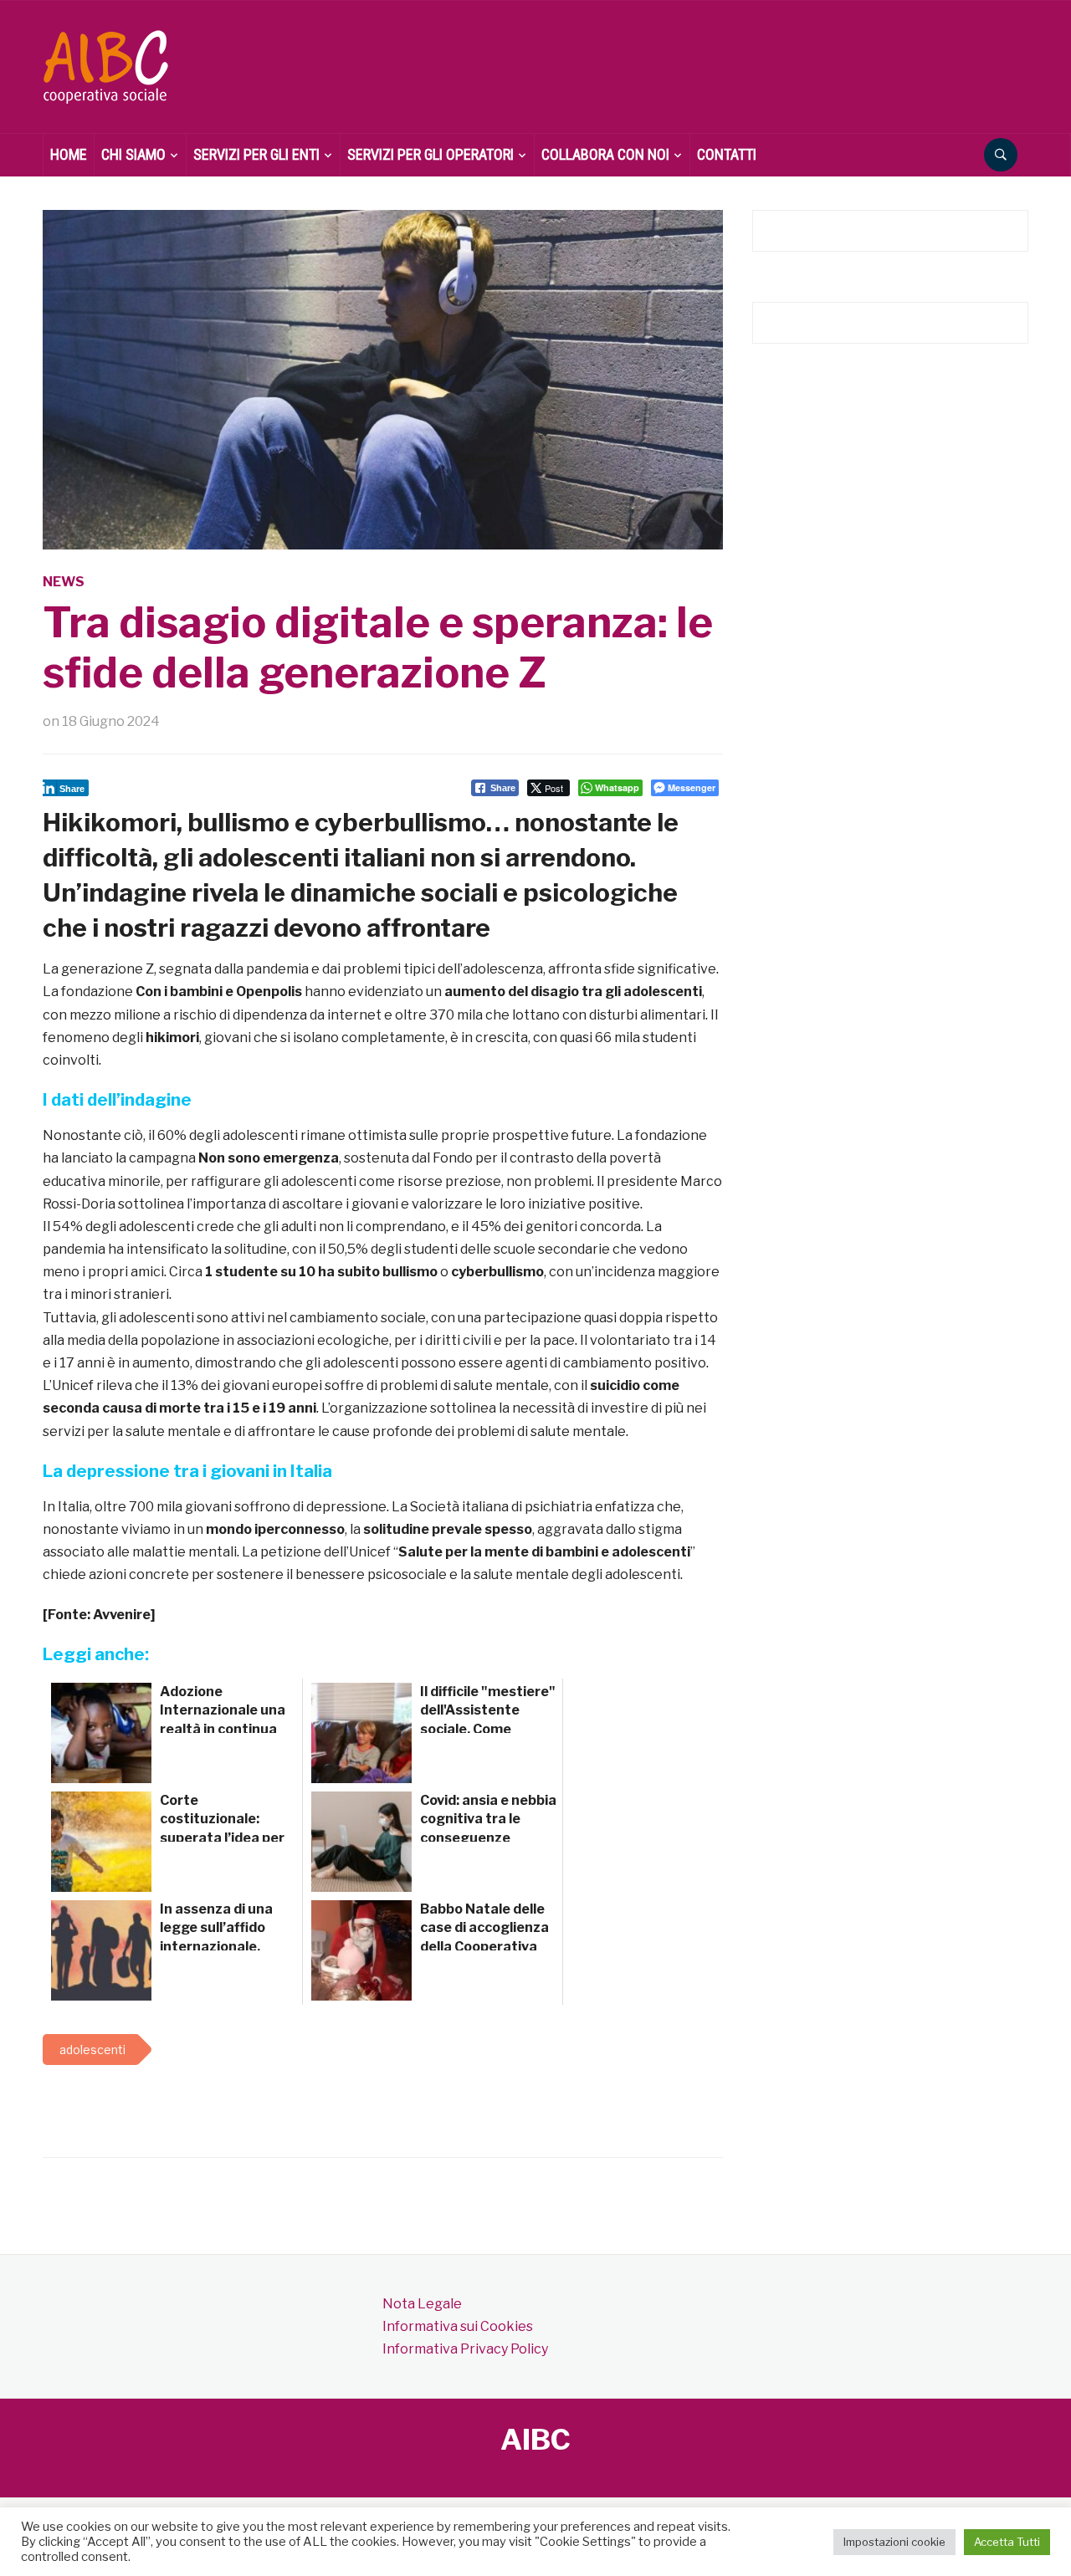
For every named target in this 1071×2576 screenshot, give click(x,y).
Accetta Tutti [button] (1007, 2542)
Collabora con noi (605, 154)
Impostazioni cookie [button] (894, 2542)
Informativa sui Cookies (458, 2326)
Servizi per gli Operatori (430, 154)
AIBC (535, 2439)
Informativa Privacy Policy (465, 2349)
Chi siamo (133, 154)
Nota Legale (422, 2304)
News (64, 582)
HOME (69, 154)
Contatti (727, 154)
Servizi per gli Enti (256, 154)
